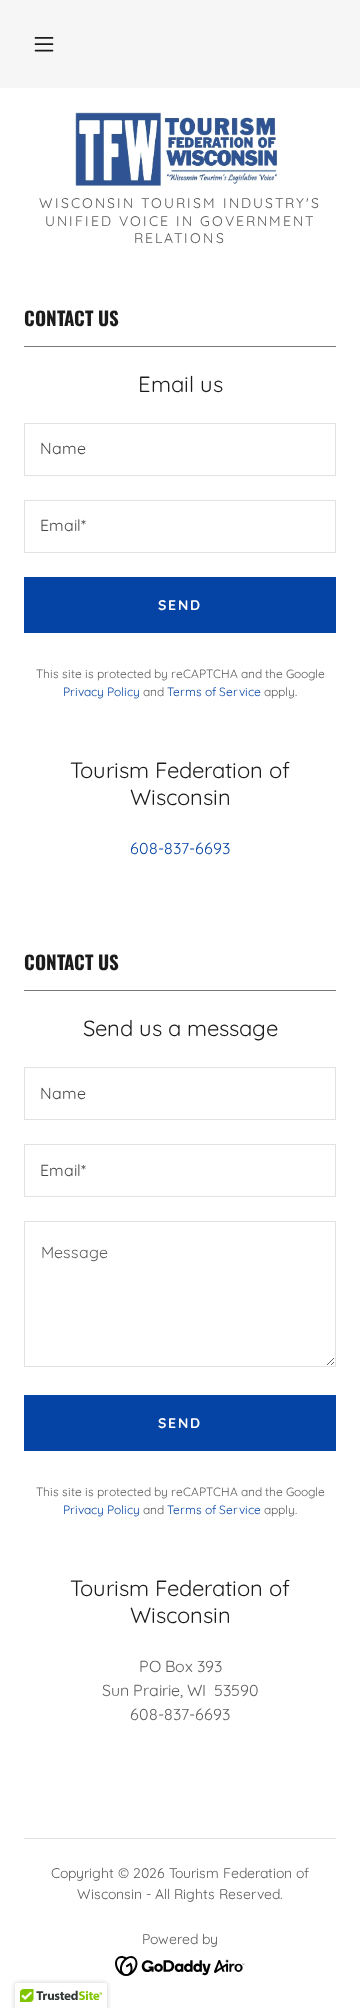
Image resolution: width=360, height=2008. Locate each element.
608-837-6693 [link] (180, 848)
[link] (180, 149)
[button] (44, 44)
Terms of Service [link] (214, 691)
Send (180, 605)
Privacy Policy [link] (101, 691)
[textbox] (180, 449)
